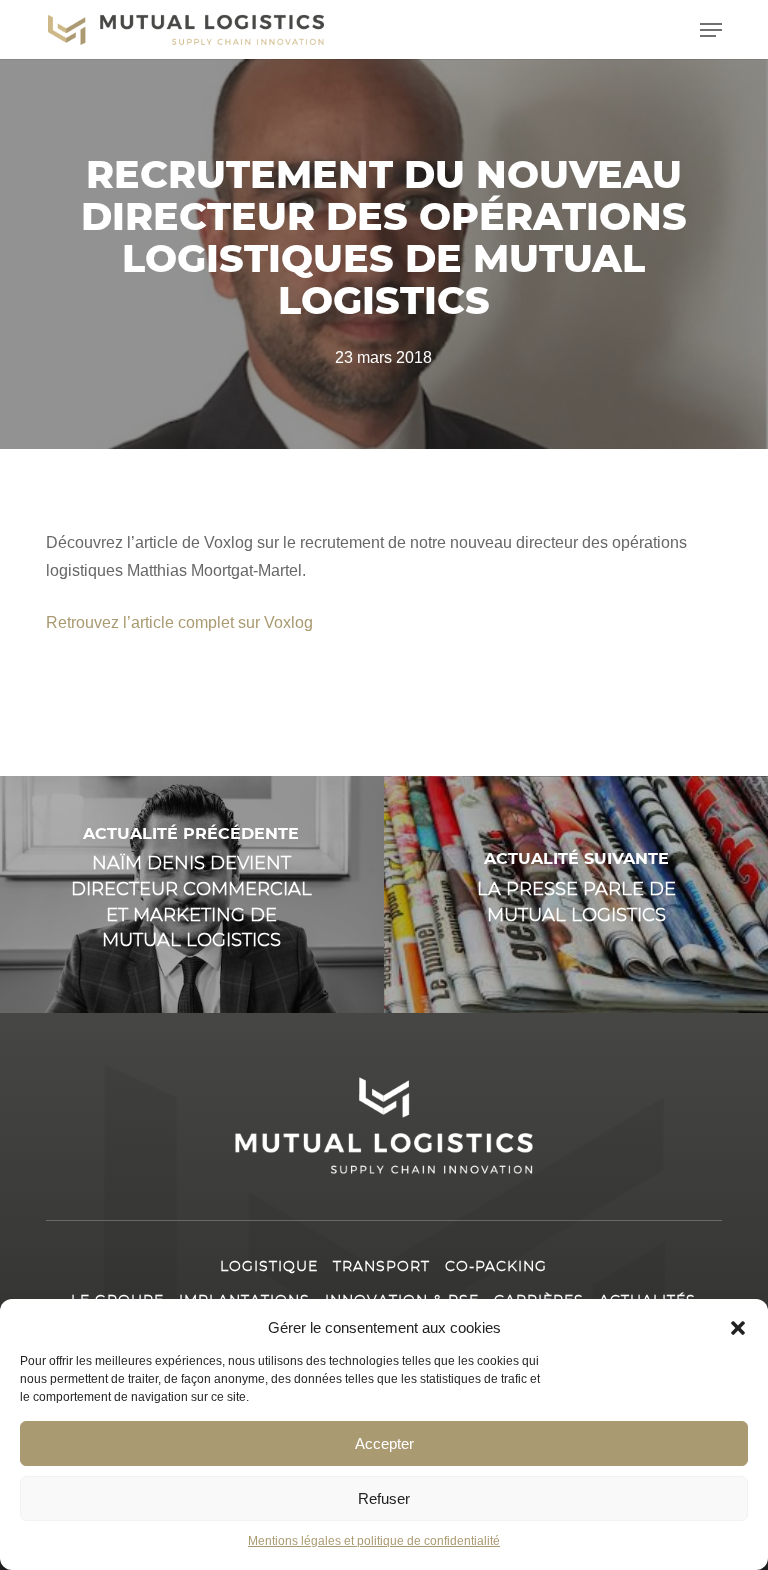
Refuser (384, 1498)
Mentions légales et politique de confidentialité (374, 1541)
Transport (381, 1267)
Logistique (269, 1267)
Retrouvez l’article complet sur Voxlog (179, 622)
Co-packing (496, 1267)
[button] (738, 1328)
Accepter (384, 1443)
